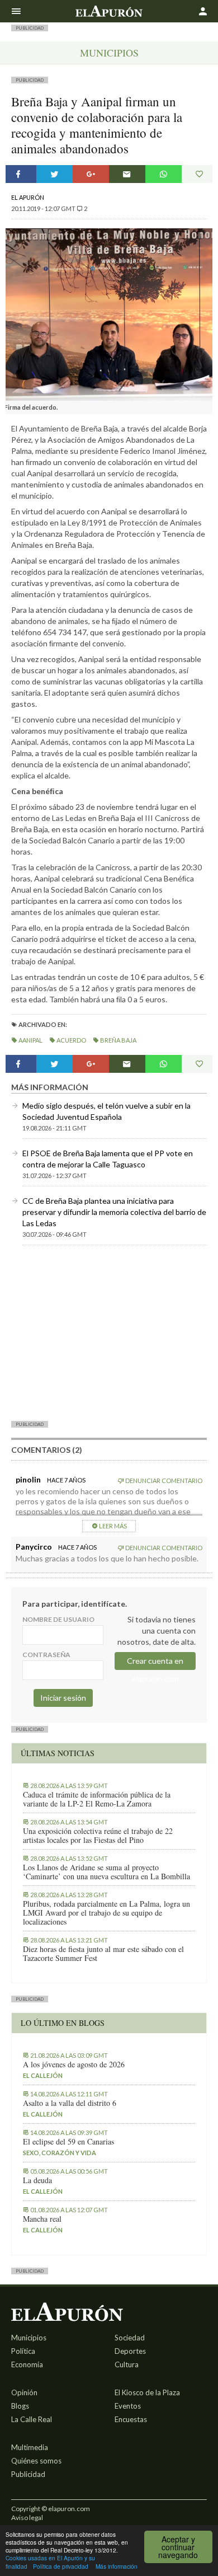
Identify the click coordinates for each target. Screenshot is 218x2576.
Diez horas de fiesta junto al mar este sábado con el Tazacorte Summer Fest (103, 1954)
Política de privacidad (61, 2566)
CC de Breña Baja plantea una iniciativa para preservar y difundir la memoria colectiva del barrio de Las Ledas (114, 1212)
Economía (27, 2364)
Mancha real (42, 2219)
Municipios (109, 53)
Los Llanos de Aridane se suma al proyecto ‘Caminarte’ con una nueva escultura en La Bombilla (106, 1872)
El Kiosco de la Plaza (147, 2392)
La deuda (37, 2180)
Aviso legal (27, 2518)
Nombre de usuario (58, 1619)
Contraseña (46, 1655)
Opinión (24, 2392)
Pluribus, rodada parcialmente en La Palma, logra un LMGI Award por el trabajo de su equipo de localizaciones (106, 1913)
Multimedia (30, 2447)
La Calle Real (32, 2419)
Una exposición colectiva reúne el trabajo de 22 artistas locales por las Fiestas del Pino (98, 1836)
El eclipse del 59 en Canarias (68, 2142)
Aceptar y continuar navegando (178, 2547)
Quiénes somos (36, 2461)
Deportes (130, 2351)
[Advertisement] (109, 1332)
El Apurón (28, 197)
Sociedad (130, 2338)
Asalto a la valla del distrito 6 (70, 2103)
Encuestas (131, 2419)
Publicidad (28, 2474)
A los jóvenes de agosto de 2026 (74, 2064)
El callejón (43, 2075)
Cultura (127, 2364)
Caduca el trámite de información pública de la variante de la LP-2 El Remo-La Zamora (97, 1799)
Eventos (128, 2406)
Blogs (20, 2406)
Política (23, 2351)
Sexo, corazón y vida (60, 2153)
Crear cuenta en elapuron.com (155, 1663)
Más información (117, 2566)
